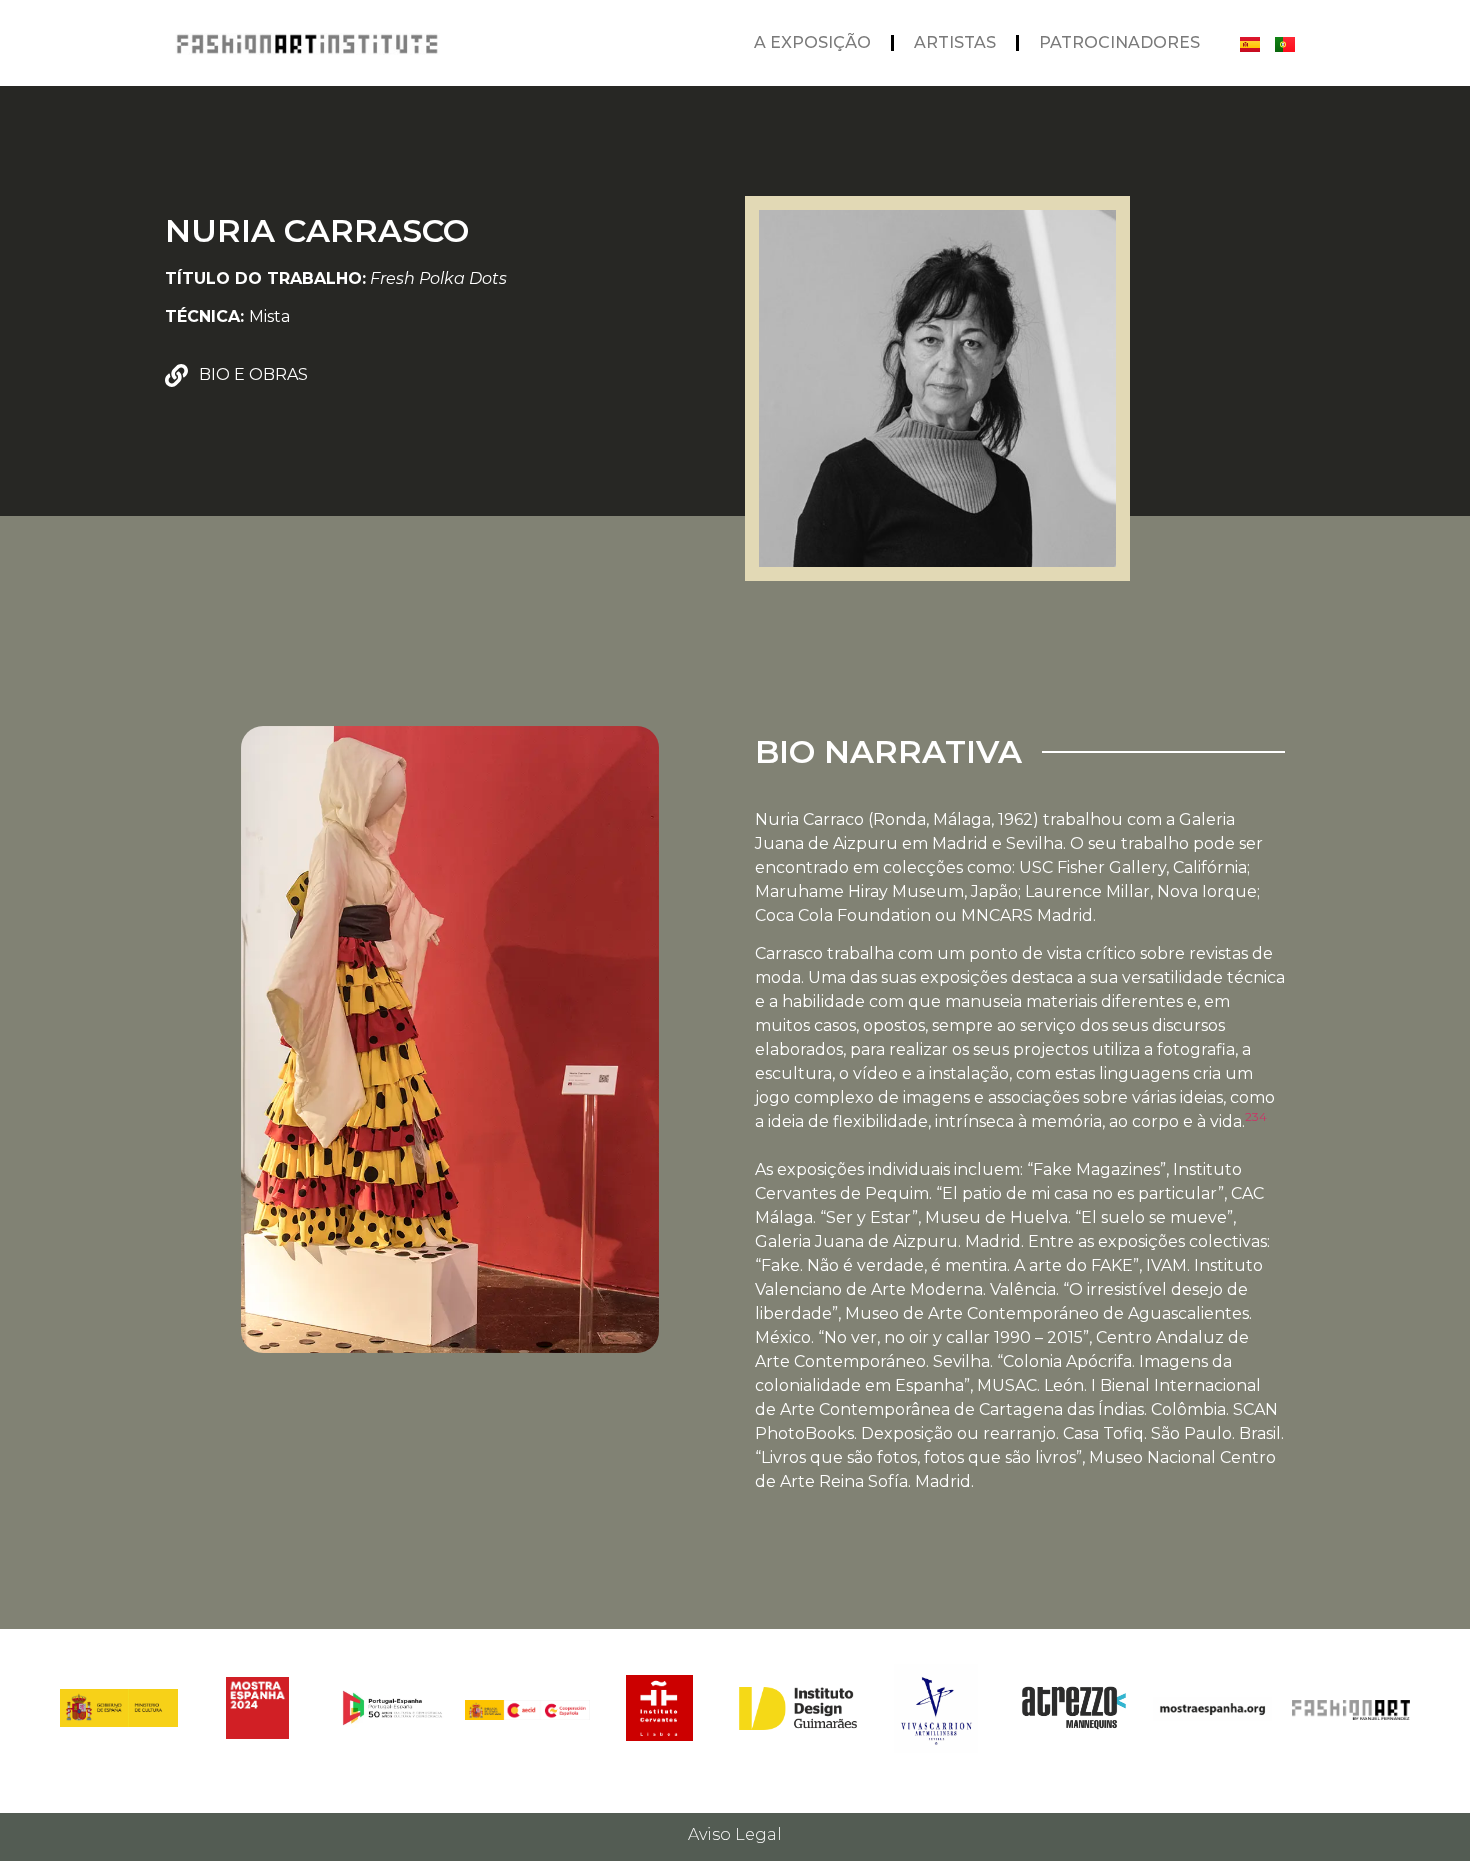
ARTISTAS (955, 42)
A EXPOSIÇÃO (812, 42)
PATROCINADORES (1119, 42)
